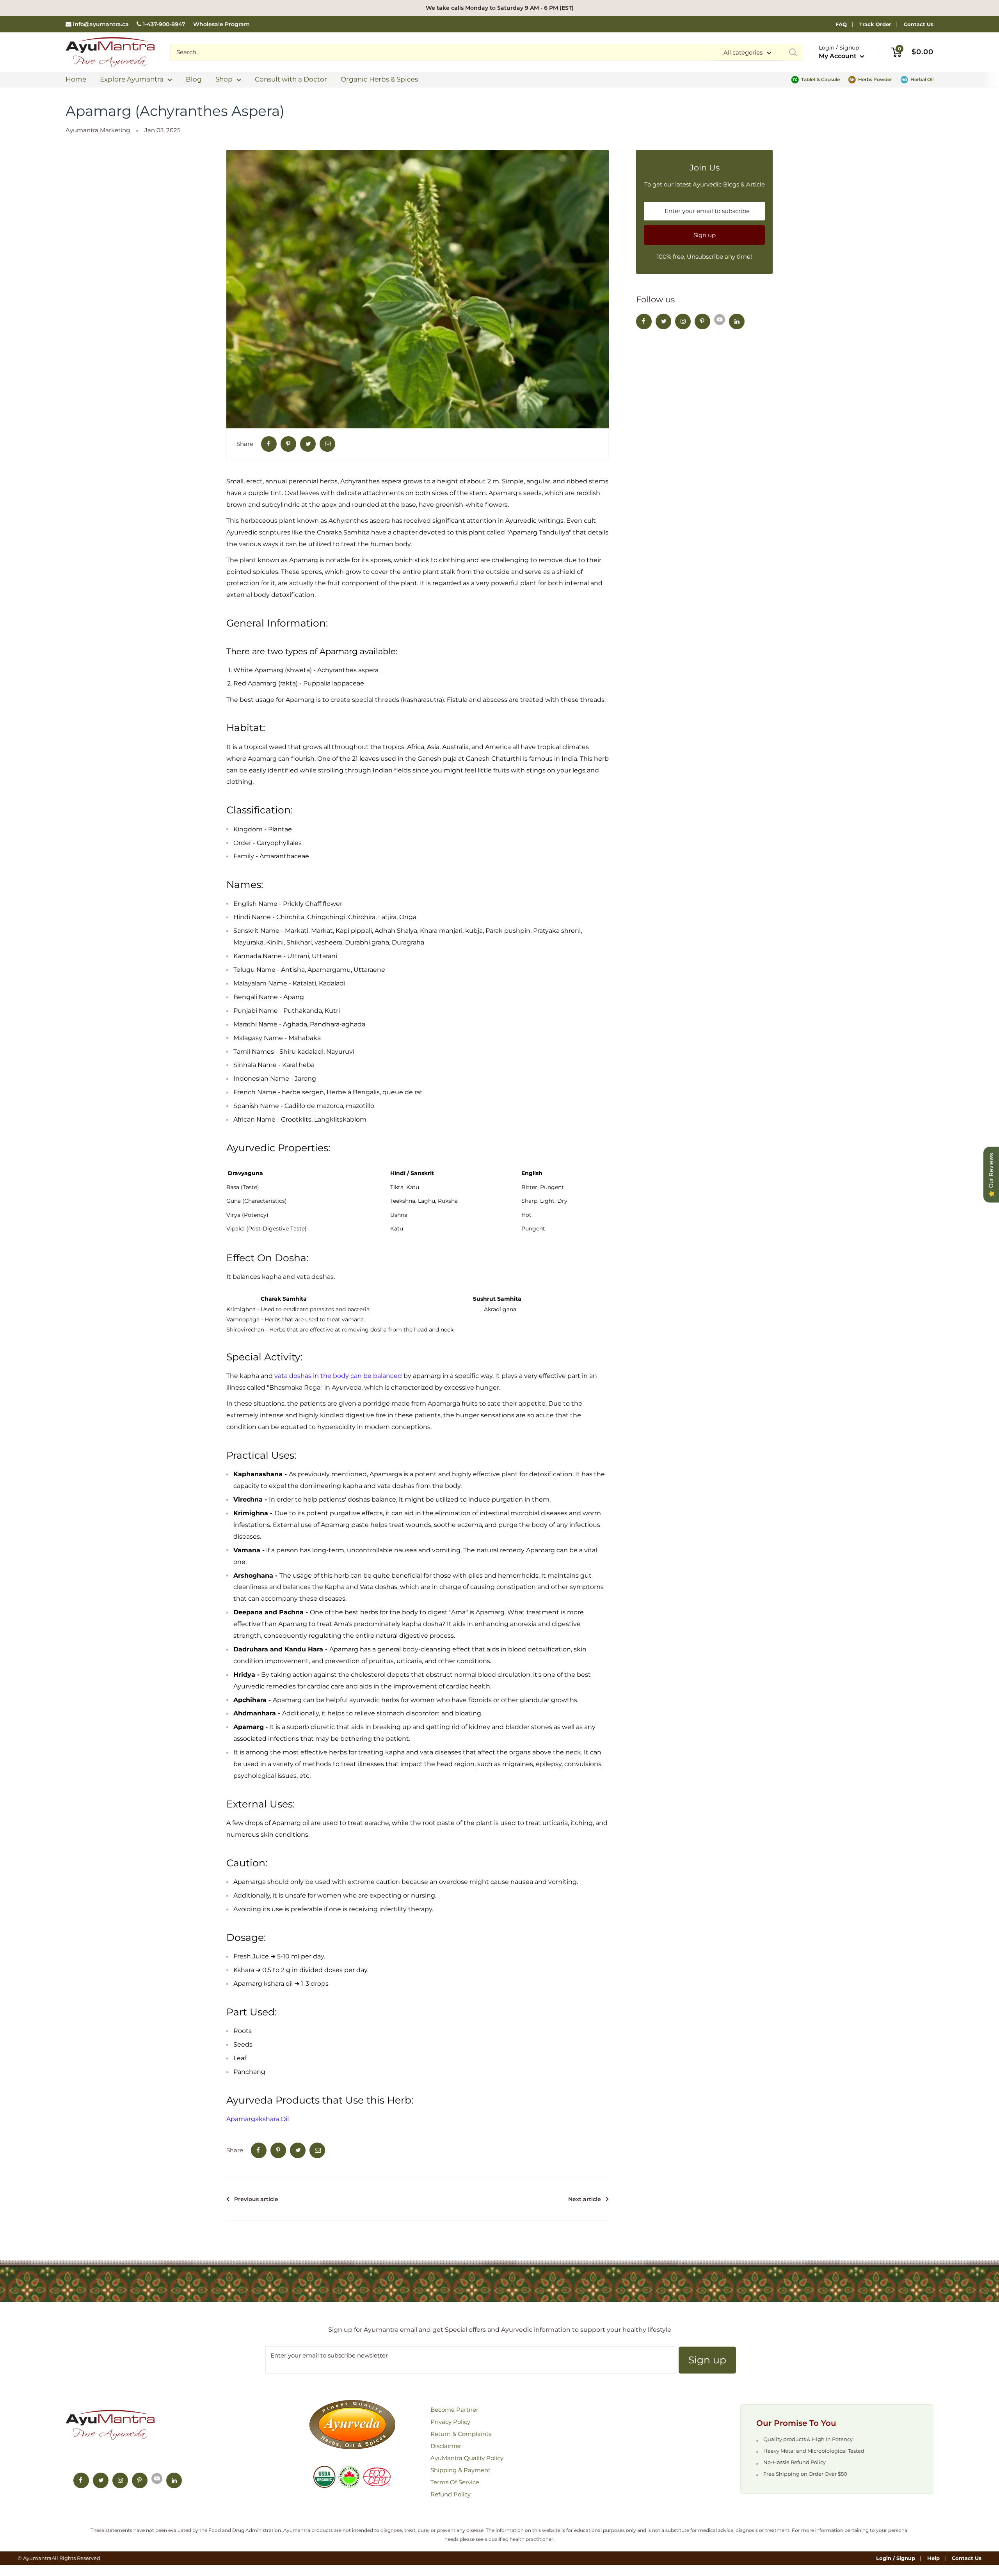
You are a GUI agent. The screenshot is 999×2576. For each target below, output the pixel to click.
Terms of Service (455, 2482)
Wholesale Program (221, 24)
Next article (585, 2199)
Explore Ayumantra (132, 79)
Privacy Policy (450, 2422)
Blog (194, 79)
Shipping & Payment (460, 2470)
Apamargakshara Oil (258, 2119)
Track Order (875, 24)
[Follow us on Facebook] (644, 321)
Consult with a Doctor (291, 79)
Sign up (705, 235)
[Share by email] (327, 444)
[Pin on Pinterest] (288, 444)
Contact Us (919, 24)
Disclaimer (446, 2446)
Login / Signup (896, 2558)
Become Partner (454, 2410)
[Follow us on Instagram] (683, 321)
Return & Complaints (461, 2434)
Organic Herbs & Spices (379, 79)
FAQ (841, 24)
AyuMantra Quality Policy (467, 2458)
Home (76, 79)
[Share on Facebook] (269, 444)
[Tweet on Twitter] (308, 444)
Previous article (256, 2199)
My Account (838, 56)
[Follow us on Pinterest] (702, 321)
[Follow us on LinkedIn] (737, 321)
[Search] (793, 52)
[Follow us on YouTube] (720, 319)
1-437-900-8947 (164, 24)
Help (933, 2558)
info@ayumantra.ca (101, 24)
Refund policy (451, 2494)
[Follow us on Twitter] (663, 321)
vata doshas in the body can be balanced (338, 1376)
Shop (224, 79)
